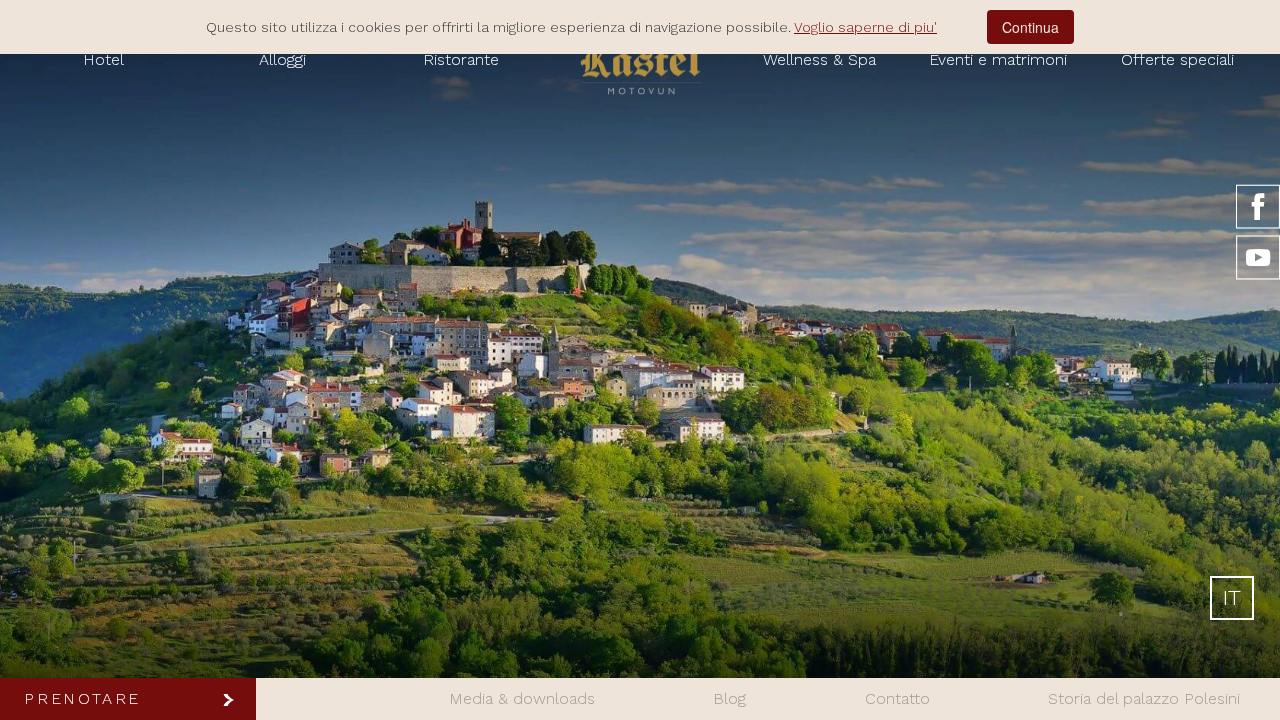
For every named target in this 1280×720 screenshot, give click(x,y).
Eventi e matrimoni (998, 59)
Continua (1030, 27)
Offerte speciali (1177, 59)
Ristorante (461, 59)
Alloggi (282, 59)
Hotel (103, 59)
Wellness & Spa (819, 59)
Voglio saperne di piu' (865, 27)
